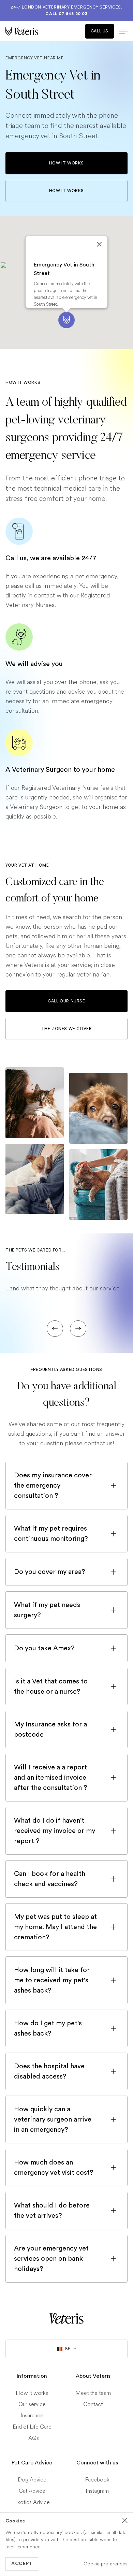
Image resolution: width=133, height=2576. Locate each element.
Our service (32, 2404)
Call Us (100, 31)
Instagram (97, 2491)
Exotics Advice (32, 2502)
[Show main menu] (121, 31)
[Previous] (55, 1329)
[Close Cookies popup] (125, 2520)
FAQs (32, 2438)
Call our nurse (66, 1001)
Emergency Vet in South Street (64, 269)
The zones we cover (67, 1029)
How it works (66, 163)
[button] (66, 320)
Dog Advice (32, 2480)
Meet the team (93, 2393)
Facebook (97, 2480)
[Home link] (66, 2318)
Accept (22, 2564)
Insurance (32, 2415)
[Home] (36, 31)
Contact (93, 2404)
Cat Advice (32, 2491)
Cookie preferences (106, 2564)
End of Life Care (32, 2427)
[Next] (78, 1329)
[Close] (99, 244)
